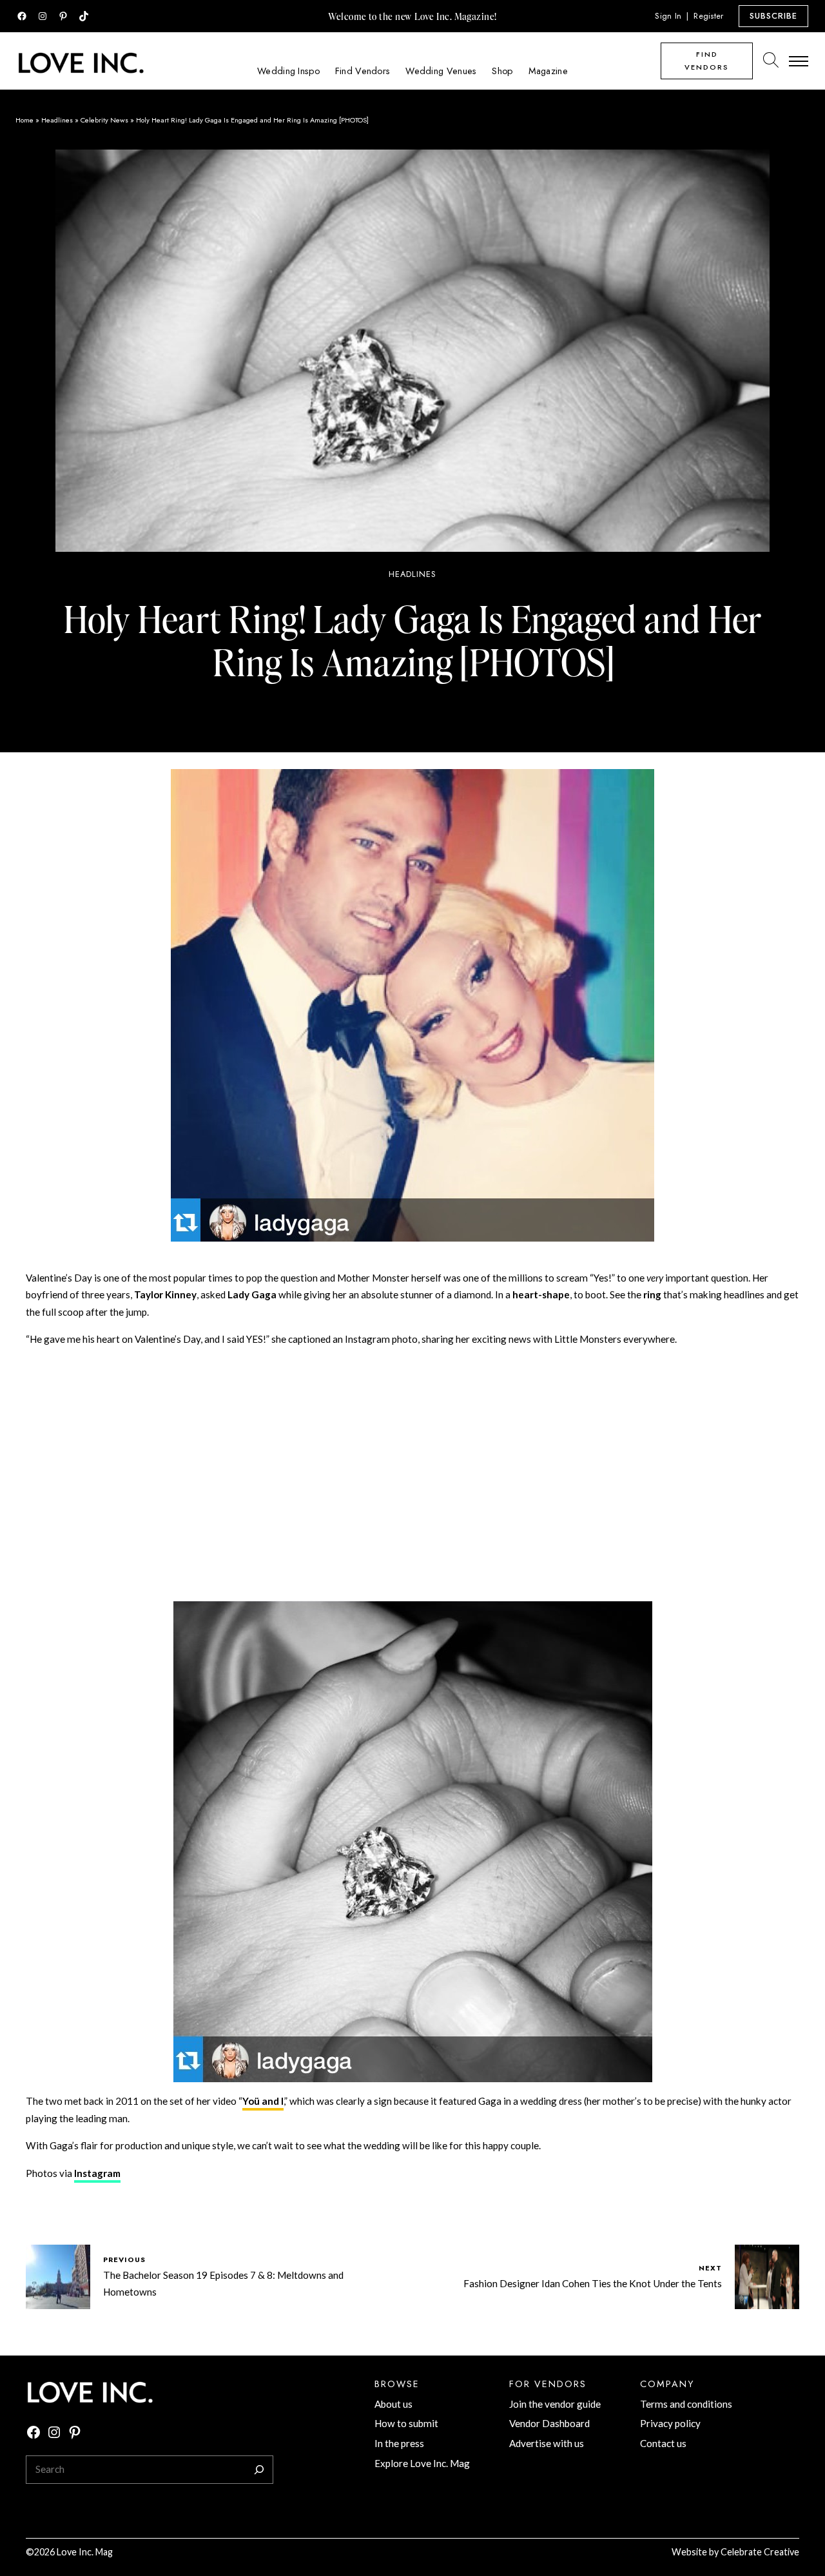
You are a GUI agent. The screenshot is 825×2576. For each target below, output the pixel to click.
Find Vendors (707, 61)
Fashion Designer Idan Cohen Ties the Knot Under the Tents (593, 2283)
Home (24, 120)
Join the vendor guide (555, 2404)
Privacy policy (670, 2423)
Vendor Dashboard (549, 2423)
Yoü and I (263, 2101)
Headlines (57, 120)
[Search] (259, 2470)
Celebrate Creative (760, 2552)
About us (393, 2404)
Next (710, 2268)
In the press (399, 2443)
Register (708, 16)
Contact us (663, 2443)
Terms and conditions (686, 2404)
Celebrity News (104, 120)
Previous (124, 2259)
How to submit (406, 2423)
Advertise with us (547, 2443)
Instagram (97, 2173)
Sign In (668, 16)
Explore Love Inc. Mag (422, 2463)
